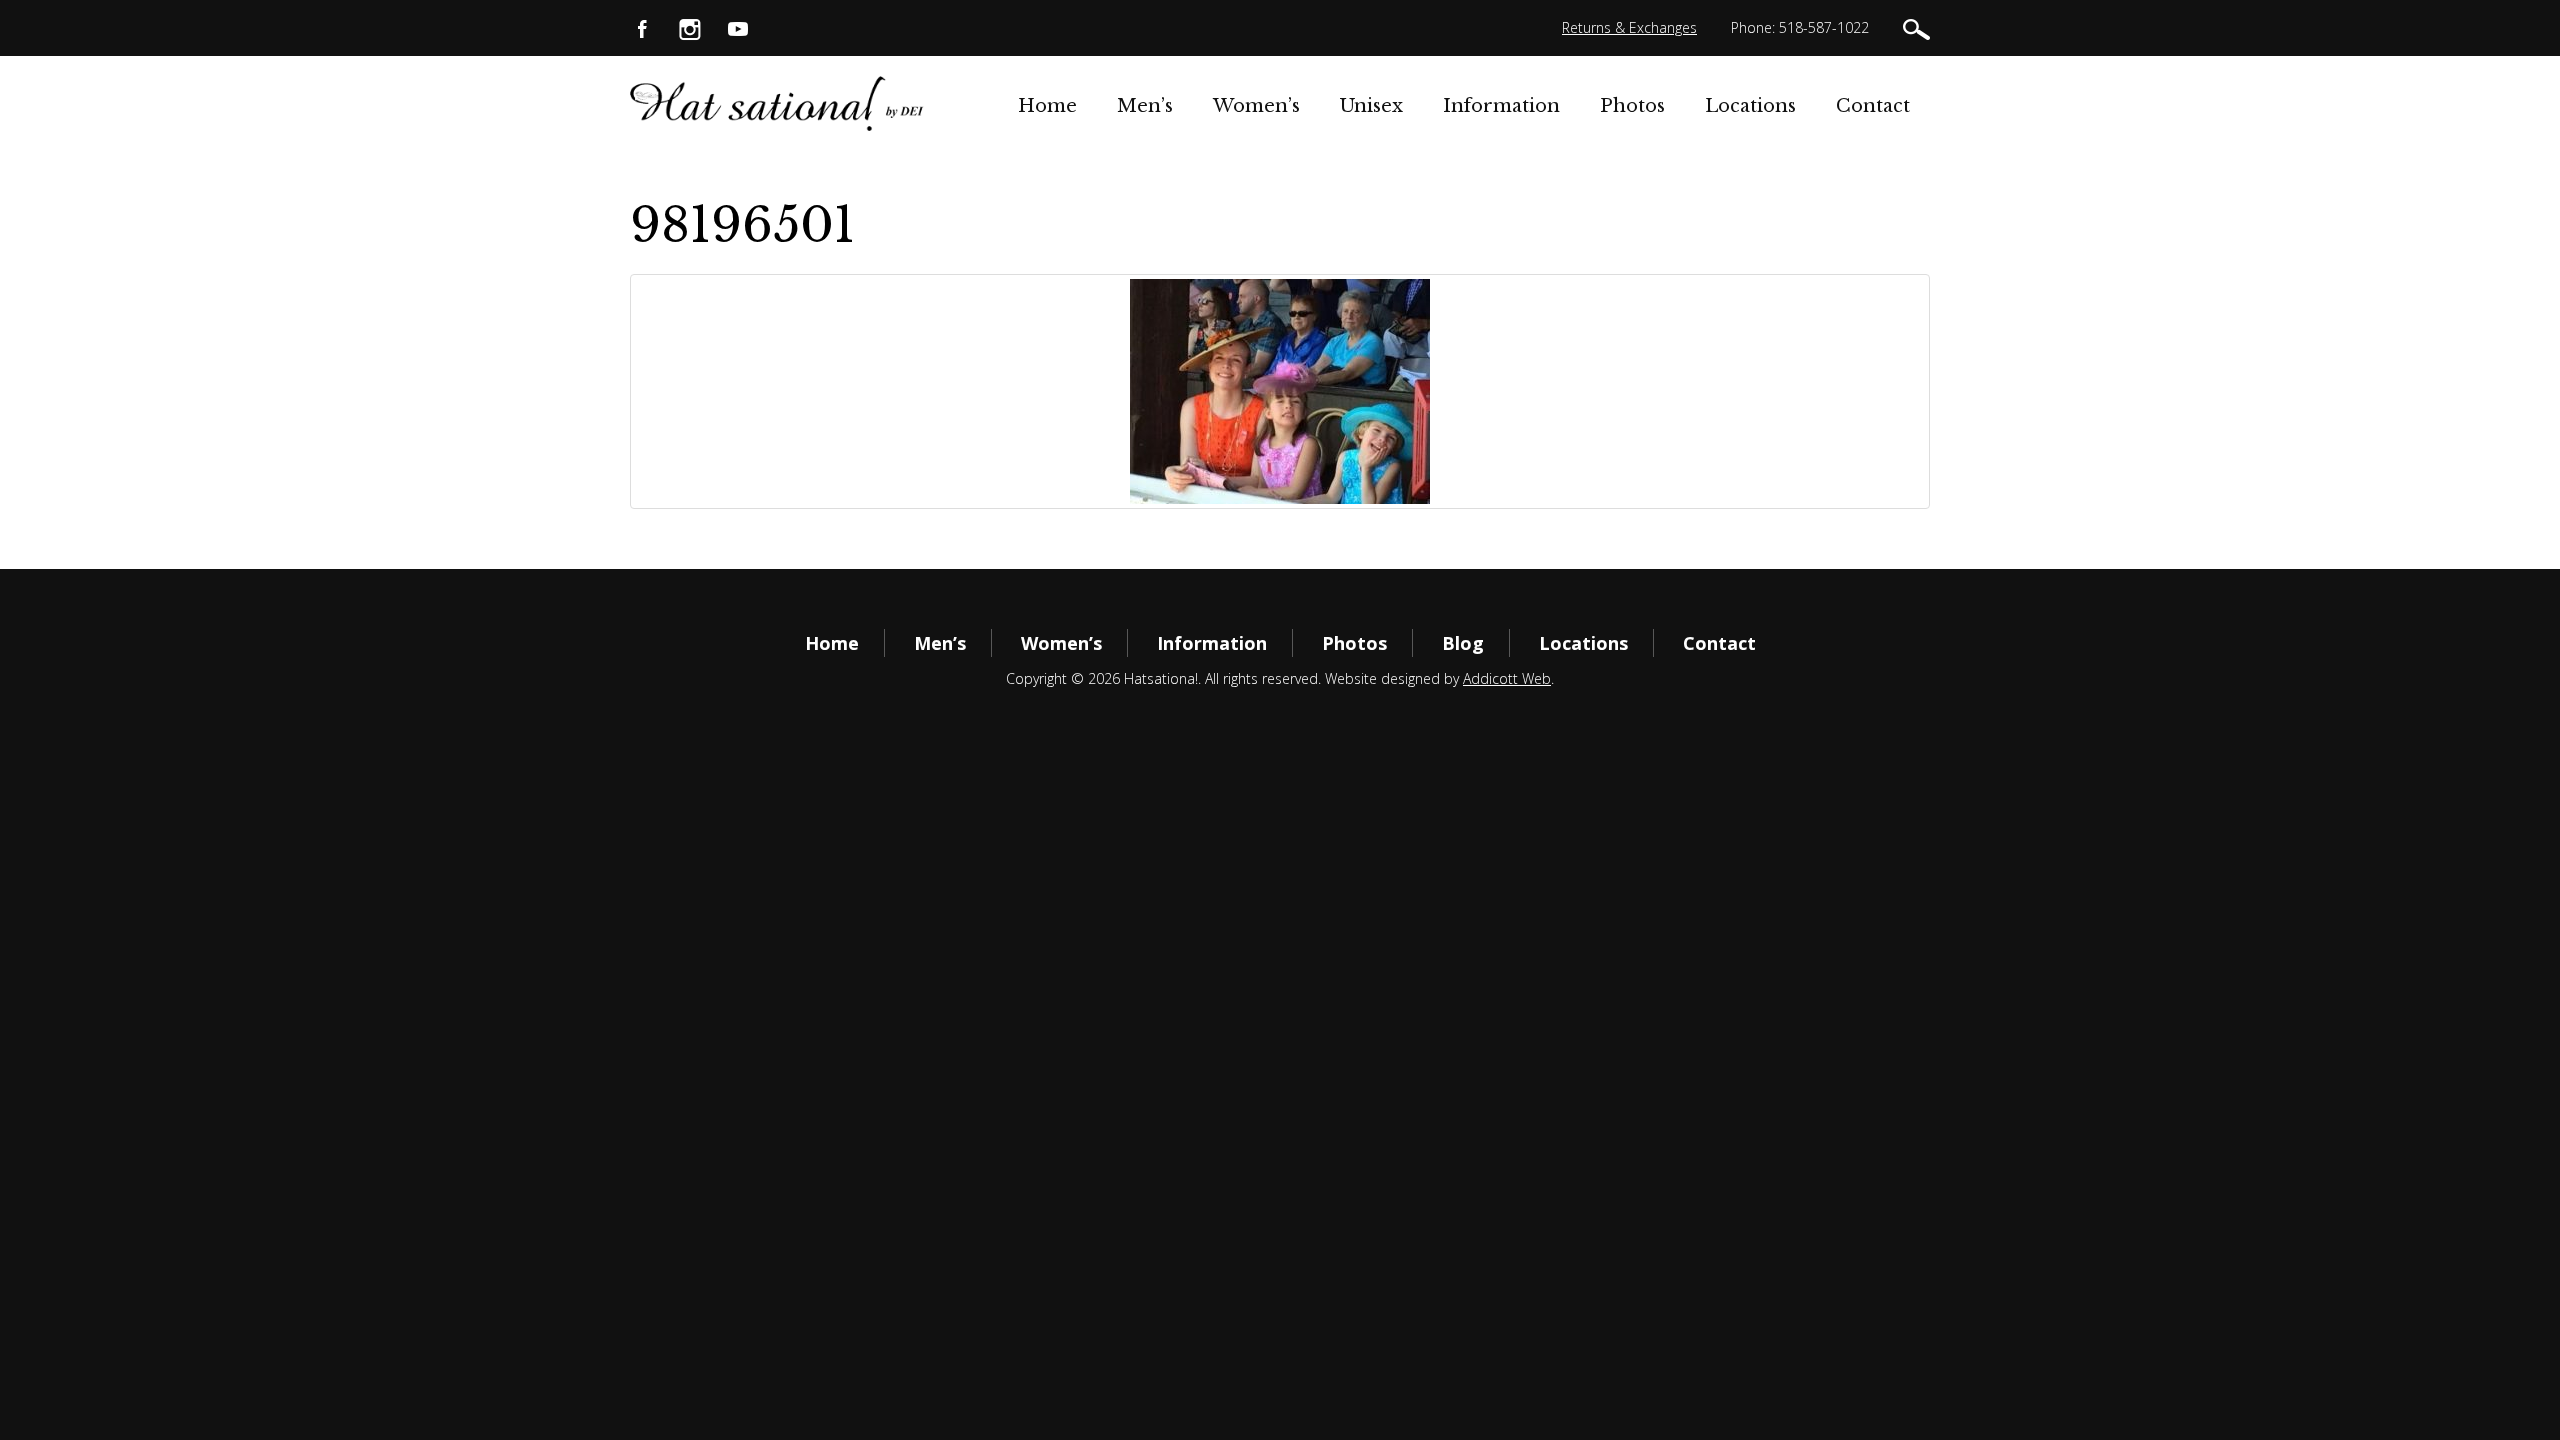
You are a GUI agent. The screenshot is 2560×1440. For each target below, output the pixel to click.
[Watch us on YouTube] (738, 27)
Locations (1750, 106)
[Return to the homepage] (777, 103)
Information (1501, 106)
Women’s (1256, 106)
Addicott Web (1507, 678)
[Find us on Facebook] (642, 27)
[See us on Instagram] (690, 27)
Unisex (1371, 106)
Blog (1463, 643)
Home (1047, 106)
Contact (1873, 106)
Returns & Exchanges (1629, 27)
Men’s (1145, 106)
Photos (1632, 106)
